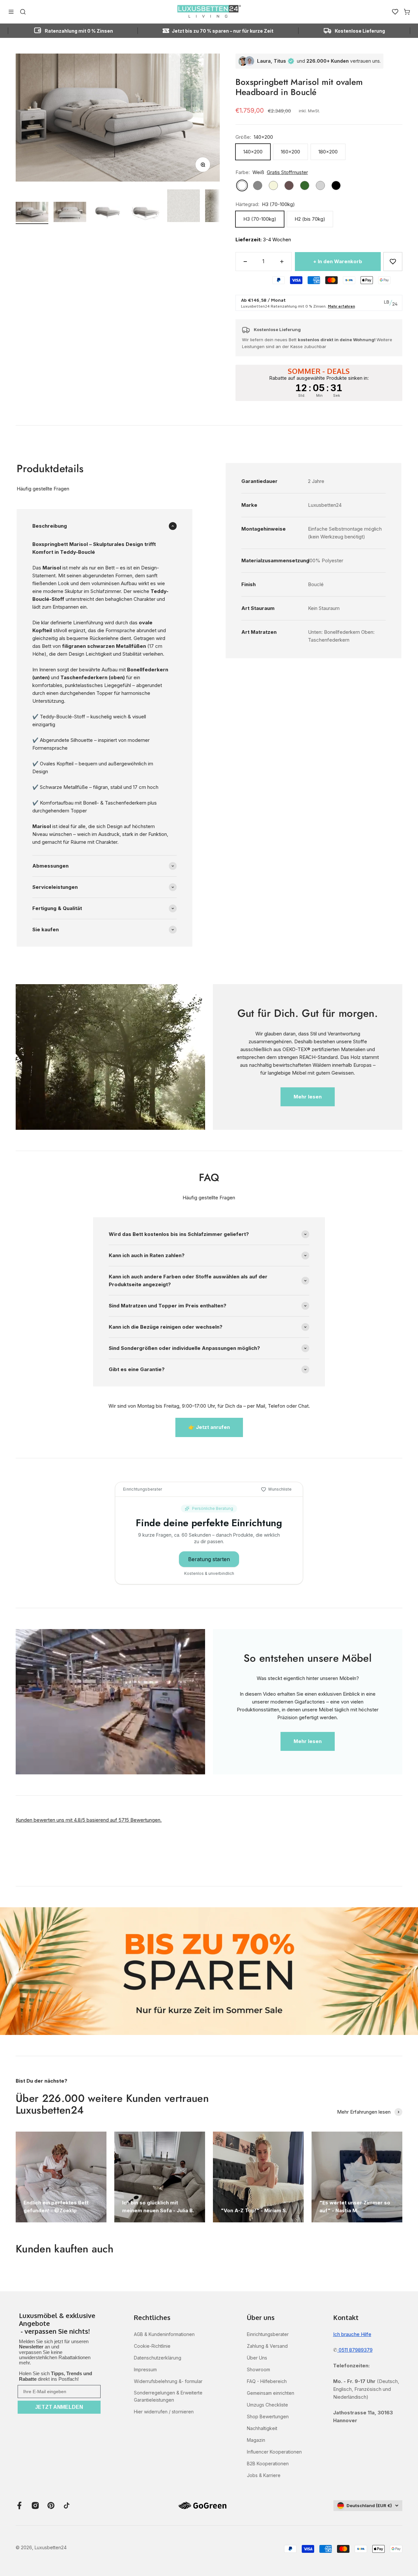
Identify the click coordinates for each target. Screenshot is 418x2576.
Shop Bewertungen (268, 2416)
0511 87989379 (355, 2350)
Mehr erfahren (341, 306)
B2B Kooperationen (268, 2464)
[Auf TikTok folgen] (67, 2505)
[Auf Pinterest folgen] (51, 2505)
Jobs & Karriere (264, 2475)
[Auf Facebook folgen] (20, 2505)
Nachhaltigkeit (262, 2428)
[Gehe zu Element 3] (108, 213)
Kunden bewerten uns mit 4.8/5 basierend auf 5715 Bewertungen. (89, 1820)
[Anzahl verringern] (245, 262)
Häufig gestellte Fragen (43, 489)
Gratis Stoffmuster (287, 172)
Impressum (145, 2369)
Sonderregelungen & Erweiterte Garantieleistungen (168, 2396)
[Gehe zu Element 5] (184, 207)
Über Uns (257, 2358)
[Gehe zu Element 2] (70, 213)
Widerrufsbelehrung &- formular (168, 2381)
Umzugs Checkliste (267, 2405)
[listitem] (59, 2324)
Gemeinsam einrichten (271, 2393)
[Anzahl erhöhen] (282, 262)
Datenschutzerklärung (158, 2358)
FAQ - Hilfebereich (267, 2381)
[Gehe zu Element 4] (146, 213)
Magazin (256, 2440)
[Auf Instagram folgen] (35, 2505)
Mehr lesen (308, 1097)
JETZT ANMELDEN (59, 2407)
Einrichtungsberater (268, 2334)
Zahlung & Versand (267, 2346)
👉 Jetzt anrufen (209, 1427)
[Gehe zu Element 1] (32, 213)
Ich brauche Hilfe (352, 2334)
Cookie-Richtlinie (152, 2346)
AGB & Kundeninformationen (164, 2334)
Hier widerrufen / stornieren (164, 2412)
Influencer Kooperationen (274, 2452)
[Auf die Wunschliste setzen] (393, 262)
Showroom (258, 2369)
